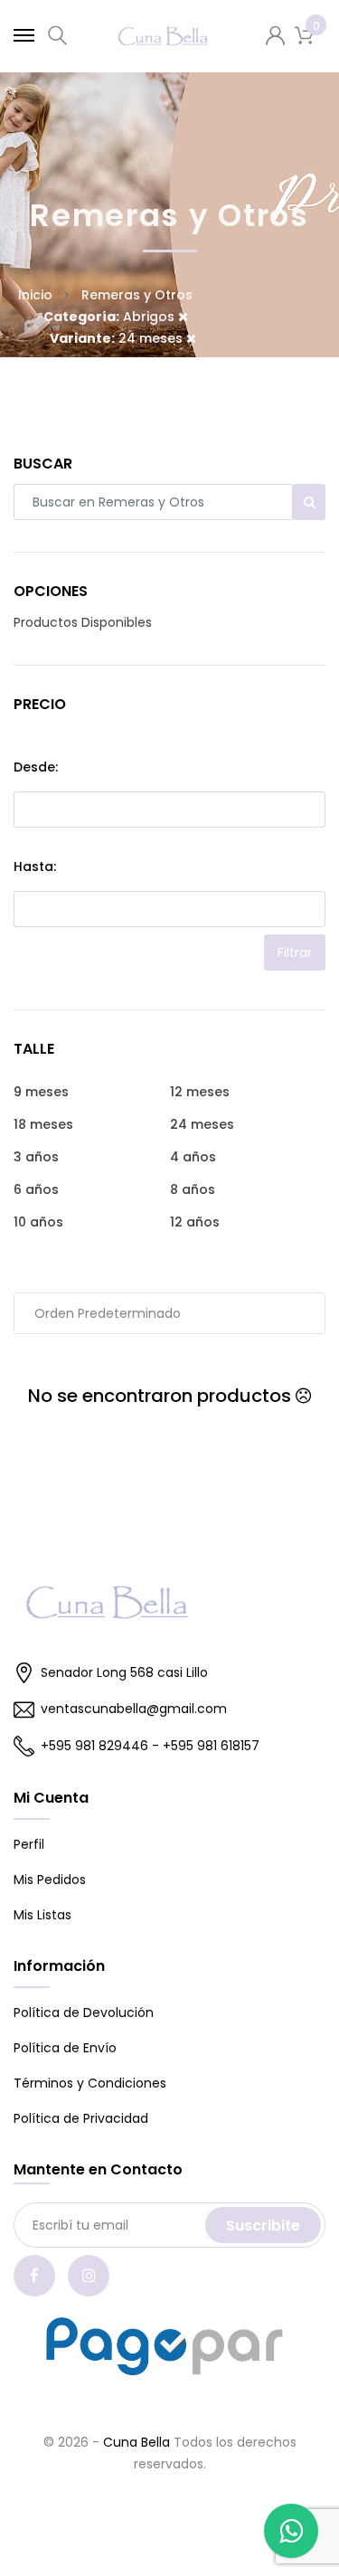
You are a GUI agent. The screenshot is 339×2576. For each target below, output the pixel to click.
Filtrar (295, 952)
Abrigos (111, 317)
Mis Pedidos (50, 1880)
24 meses (118, 338)
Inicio (35, 295)
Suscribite (263, 2226)
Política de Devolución (84, 2012)
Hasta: (35, 867)
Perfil (29, 1844)
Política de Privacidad (81, 2118)
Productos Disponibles (83, 622)
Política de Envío (65, 2048)
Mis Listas (42, 1915)
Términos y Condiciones (90, 2083)
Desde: (36, 767)
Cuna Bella (137, 2442)
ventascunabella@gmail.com (134, 1709)
